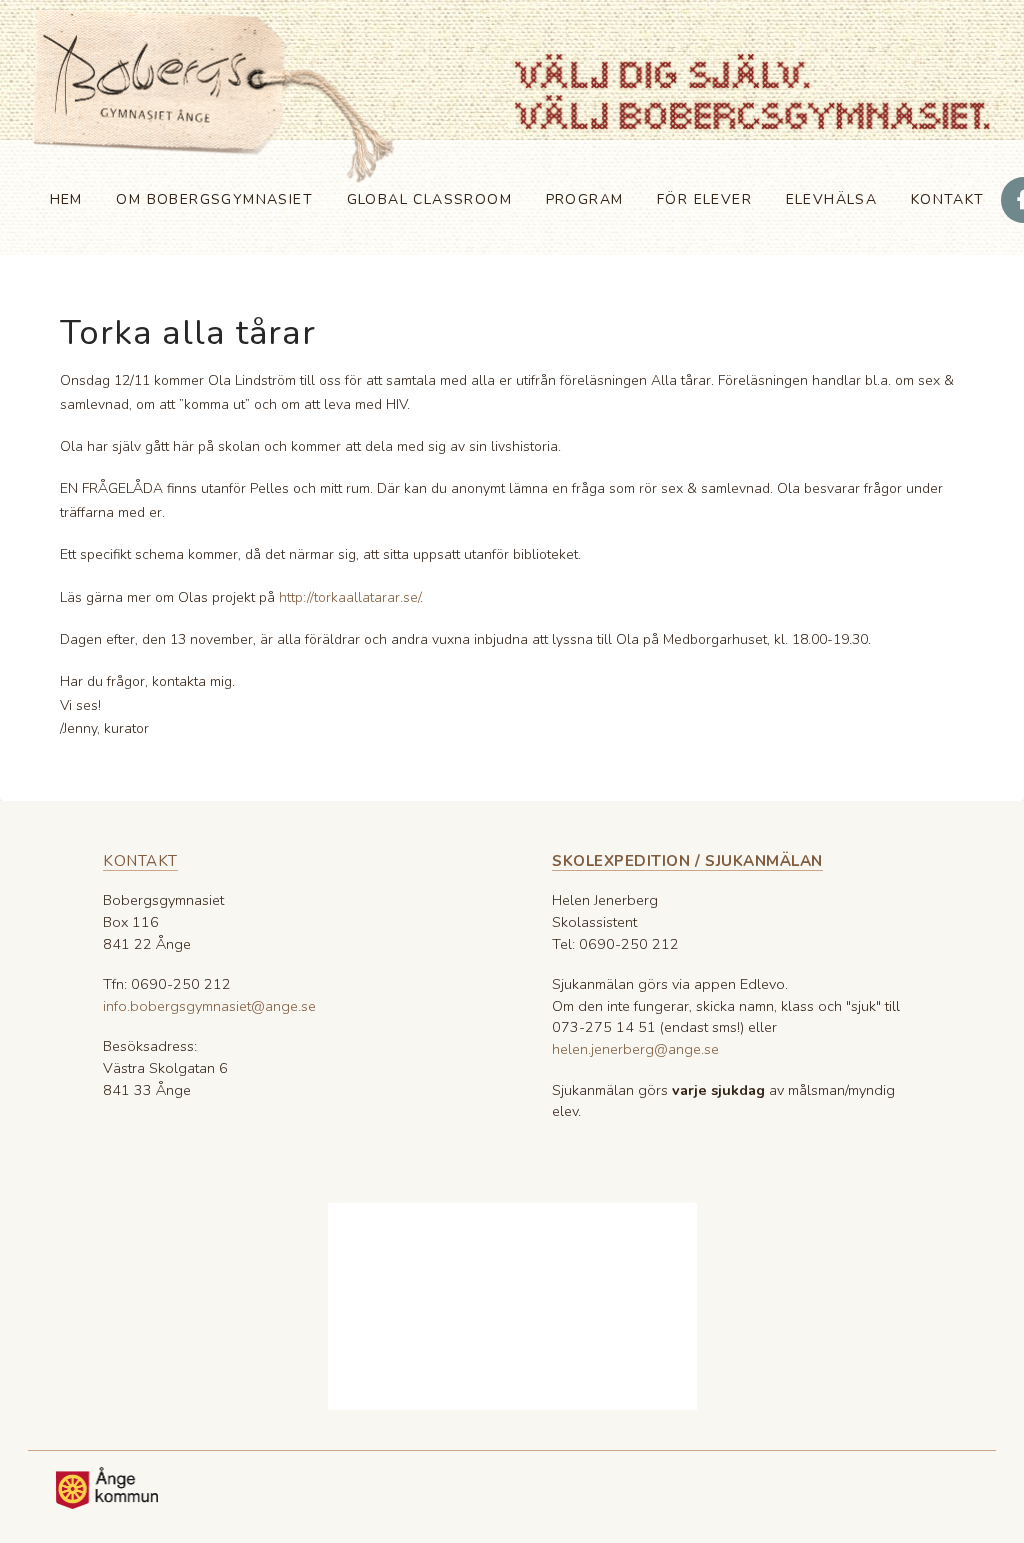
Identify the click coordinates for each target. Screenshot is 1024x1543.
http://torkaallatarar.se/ (349, 597)
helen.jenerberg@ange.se (635, 1049)
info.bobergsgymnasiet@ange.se (209, 1006)
